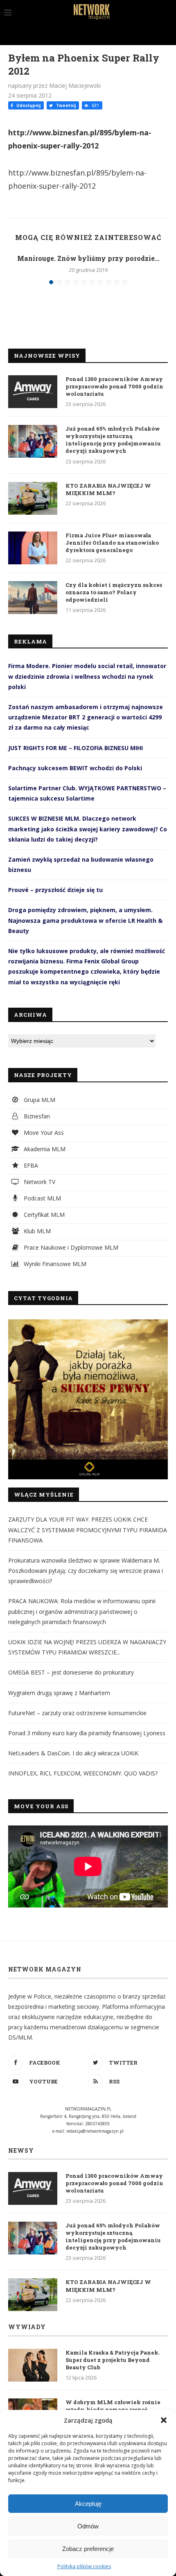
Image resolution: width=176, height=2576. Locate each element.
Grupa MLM (39, 1100)
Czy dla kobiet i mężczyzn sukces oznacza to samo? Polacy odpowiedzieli (114, 592)
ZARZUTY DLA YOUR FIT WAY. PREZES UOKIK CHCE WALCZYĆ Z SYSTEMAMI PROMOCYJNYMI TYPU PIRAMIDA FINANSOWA (88, 1530)
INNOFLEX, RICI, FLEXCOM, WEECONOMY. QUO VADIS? (83, 1773)
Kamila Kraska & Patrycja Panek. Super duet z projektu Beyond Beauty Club (113, 2360)
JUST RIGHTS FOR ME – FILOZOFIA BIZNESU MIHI (76, 748)
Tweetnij (65, 105)
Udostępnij (28, 105)
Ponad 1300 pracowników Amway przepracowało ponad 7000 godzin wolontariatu (114, 386)
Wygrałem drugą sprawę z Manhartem (59, 1693)
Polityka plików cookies (84, 2566)
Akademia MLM (44, 1149)
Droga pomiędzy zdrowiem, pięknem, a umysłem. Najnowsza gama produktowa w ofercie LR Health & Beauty (85, 920)
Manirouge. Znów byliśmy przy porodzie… (88, 258)
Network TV (39, 1182)
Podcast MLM (42, 1198)
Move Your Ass (43, 1133)
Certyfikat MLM (43, 1215)
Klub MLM (36, 1231)
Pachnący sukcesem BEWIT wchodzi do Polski (75, 768)
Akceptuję (88, 2504)
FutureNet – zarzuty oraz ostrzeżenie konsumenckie (77, 1713)
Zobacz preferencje (88, 2549)
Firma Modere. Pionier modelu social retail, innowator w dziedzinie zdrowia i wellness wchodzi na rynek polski (87, 676)
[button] (164, 2420)
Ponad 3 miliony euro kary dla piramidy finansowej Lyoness (87, 1733)
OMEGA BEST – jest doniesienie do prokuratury (71, 1672)
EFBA (30, 1165)
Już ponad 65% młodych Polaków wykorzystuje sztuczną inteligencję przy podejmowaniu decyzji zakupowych (113, 440)
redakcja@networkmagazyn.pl (95, 2131)
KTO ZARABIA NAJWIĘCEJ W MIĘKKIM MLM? (108, 489)
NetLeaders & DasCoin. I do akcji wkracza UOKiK (73, 1753)
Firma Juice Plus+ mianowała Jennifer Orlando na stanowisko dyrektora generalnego (112, 543)
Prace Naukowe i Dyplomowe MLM (70, 1247)
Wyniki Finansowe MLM (54, 1264)
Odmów (88, 2526)
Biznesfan (36, 1116)
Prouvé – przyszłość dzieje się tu (55, 890)
